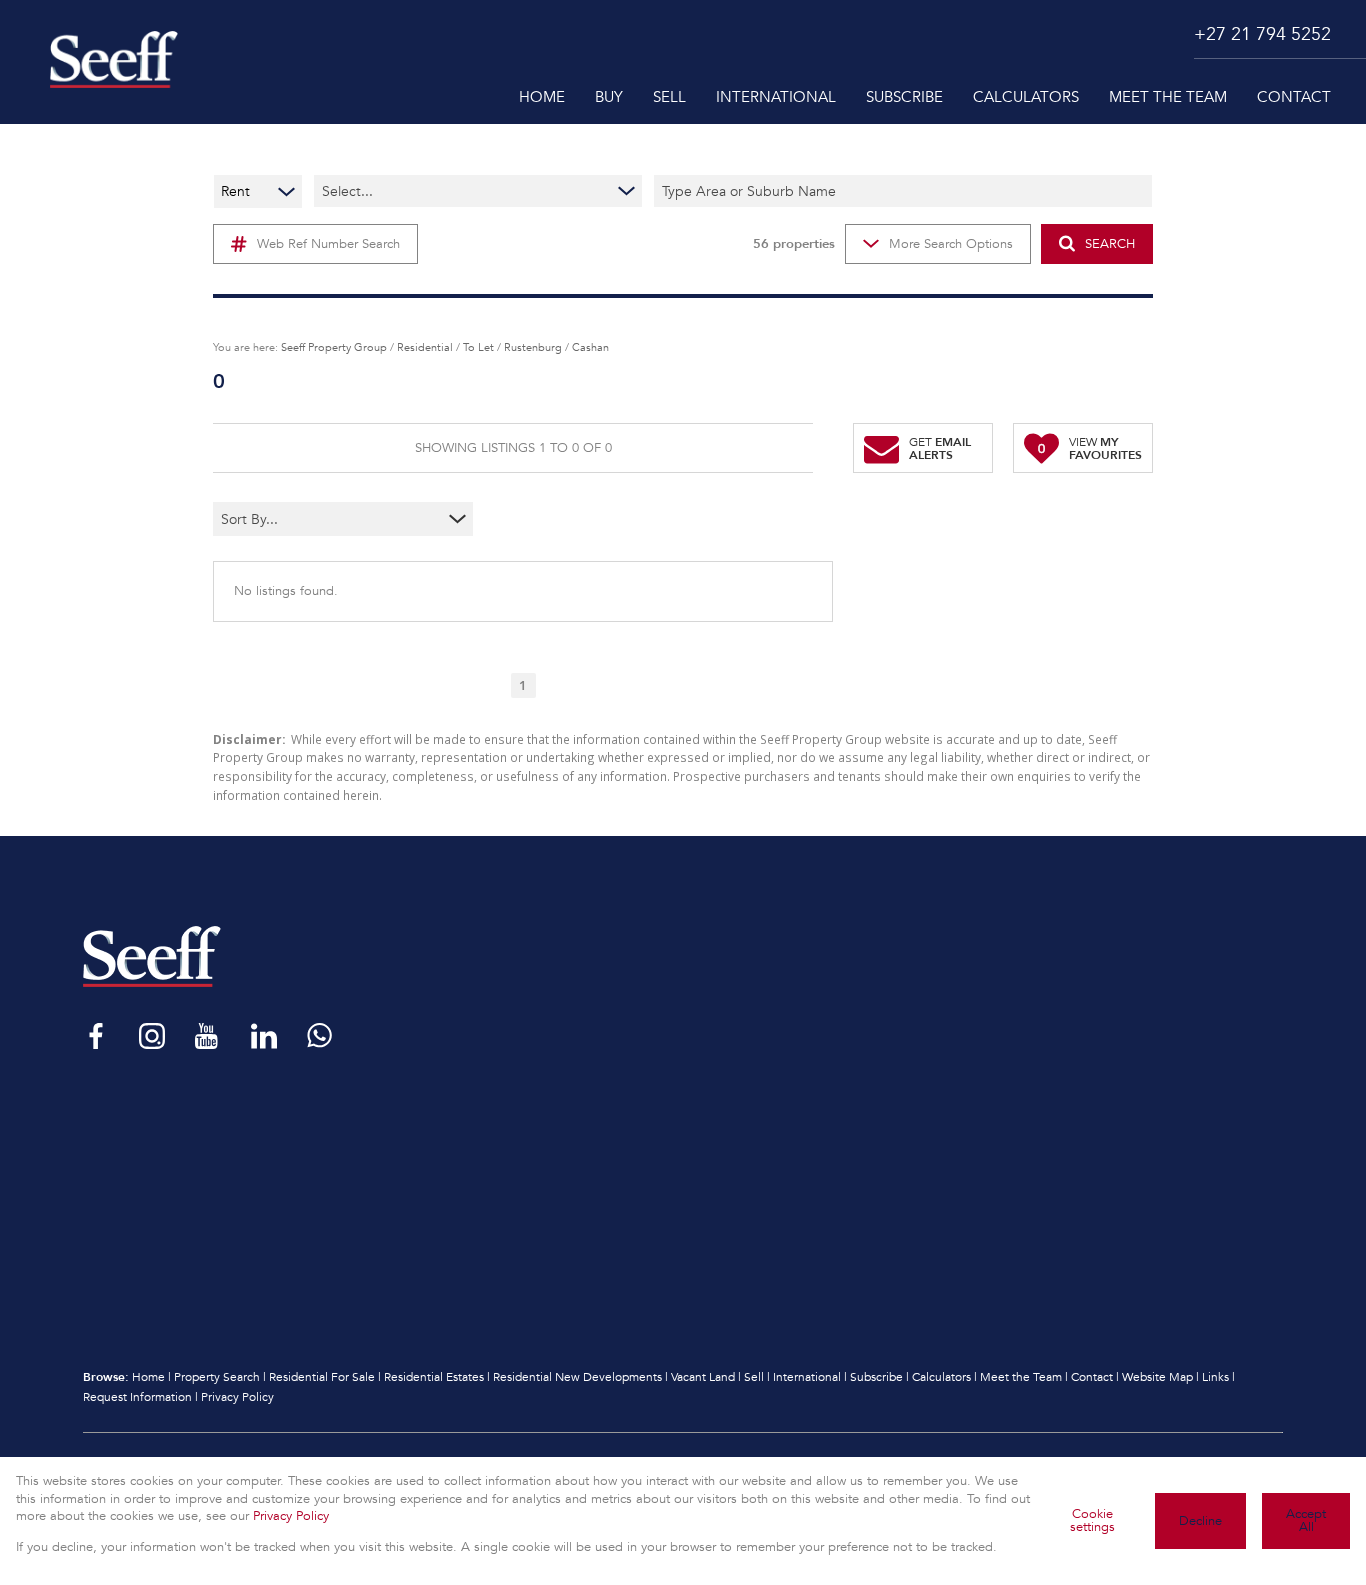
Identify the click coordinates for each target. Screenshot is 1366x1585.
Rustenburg (533, 347)
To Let (478, 347)
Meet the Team (1021, 1377)
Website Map (1157, 1377)
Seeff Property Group (334, 347)
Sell (754, 1377)
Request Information (137, 1397)
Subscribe (876, 1377)
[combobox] (303, 519)
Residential (425, 347)
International (807, 1377)
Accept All (1306, 1520)
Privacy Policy (237, 1397)
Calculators (941, 1377)
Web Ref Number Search (328, 244)
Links (1215, 1377)
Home (148, 1377)
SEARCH (1110, 244)
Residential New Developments (577, 1377)
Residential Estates (434, 1377)
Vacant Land (703, 1377)
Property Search (217, 1377)
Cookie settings (1092, 1520)
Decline (1200, 1521)
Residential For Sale (322, 1377)
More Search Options (951, 244)
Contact (1092, 1377)
